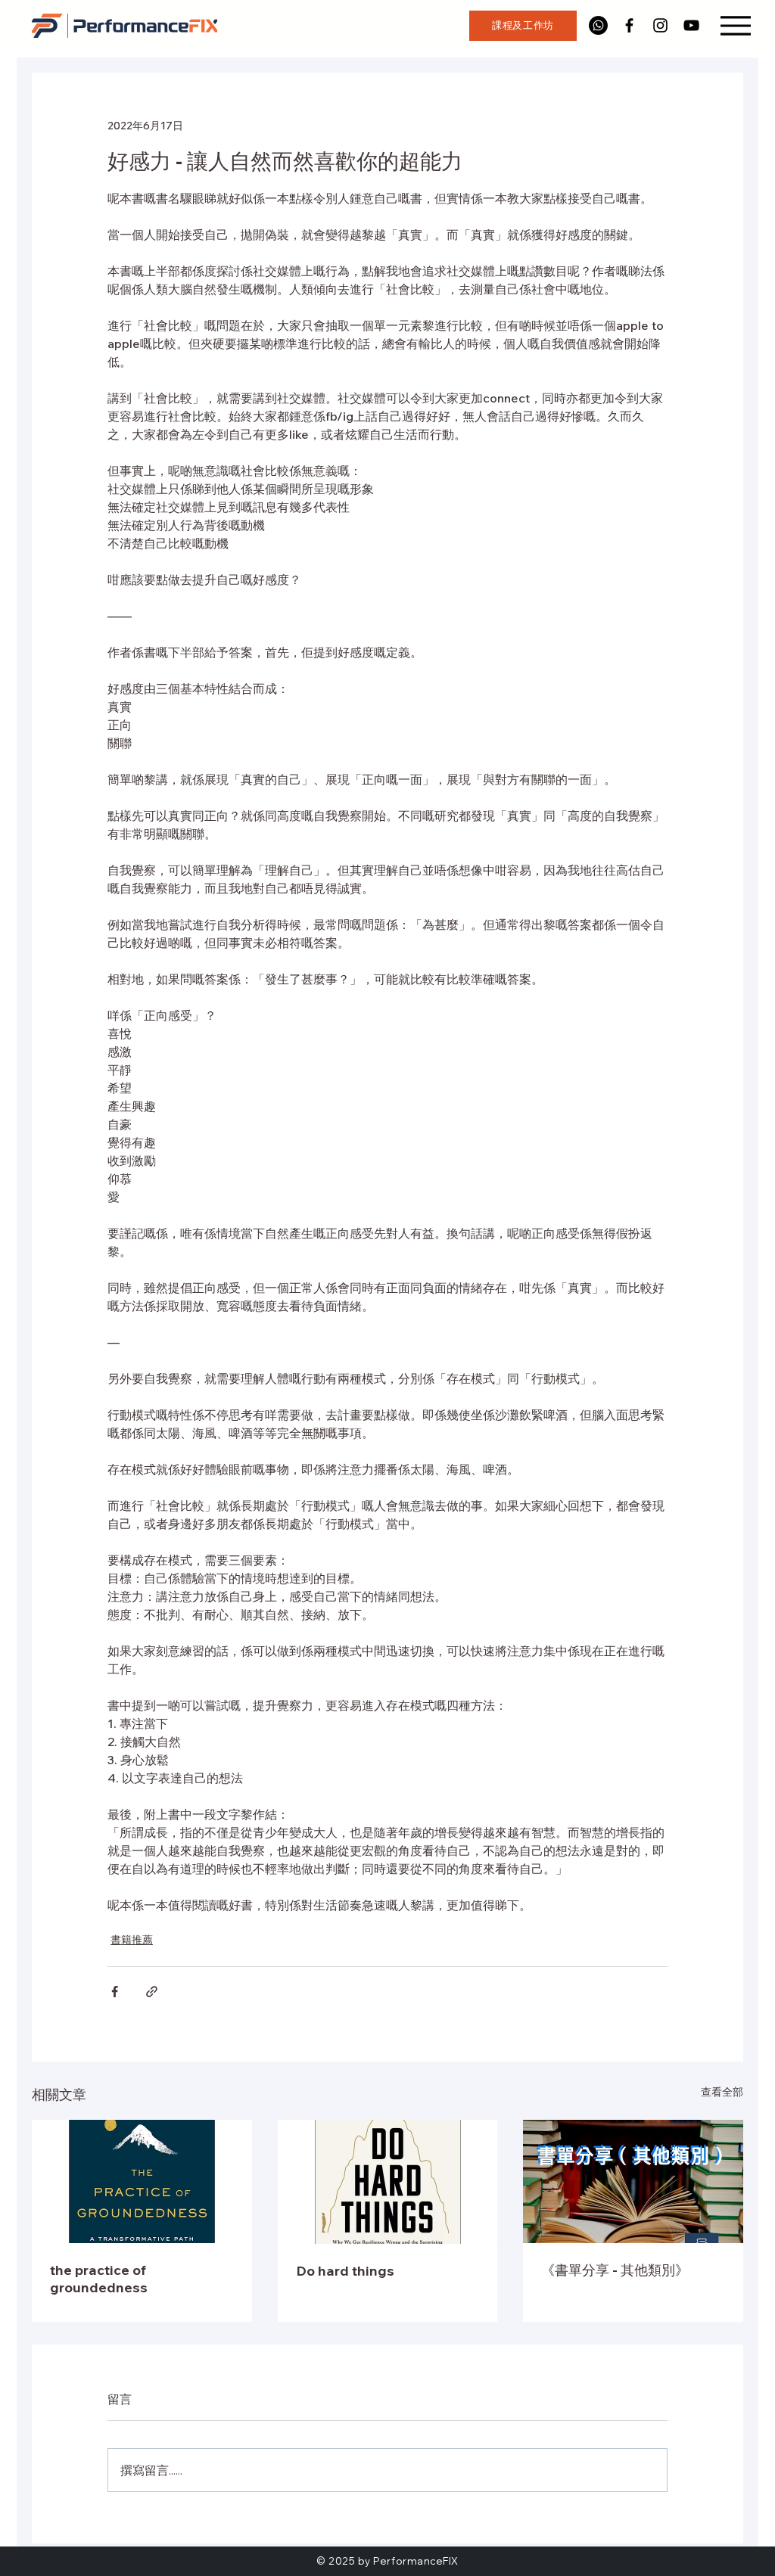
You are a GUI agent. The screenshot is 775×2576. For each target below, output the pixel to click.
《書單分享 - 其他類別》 (615, 2270)
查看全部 (722, 2092)
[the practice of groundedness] (142, 2181)
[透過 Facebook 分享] (115, 1992)
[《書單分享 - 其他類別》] (633, 2181)
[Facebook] (629, 25)
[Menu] (735, 25)
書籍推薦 (132, 1940)
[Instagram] (660, 25)
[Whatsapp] (598, 25)
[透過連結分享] (152, 1992)
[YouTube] (691, 25)
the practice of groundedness (99, 2279)
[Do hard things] (388, 2182)
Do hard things (345, 2271)
